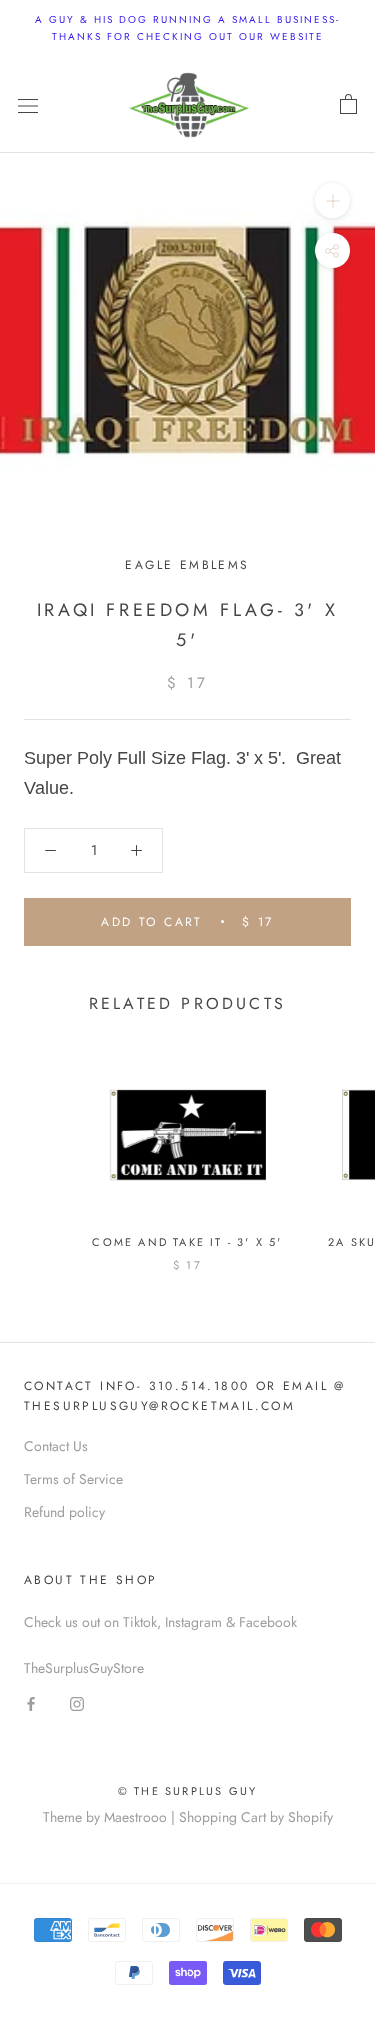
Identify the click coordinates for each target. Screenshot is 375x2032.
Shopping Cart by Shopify (256, 1817)
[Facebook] (31, 1702)
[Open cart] (348, 105)
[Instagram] (77, 1702)
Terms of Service (73, 1479)
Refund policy (64, 1512)
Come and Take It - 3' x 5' (187, 1242)
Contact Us (56, 1446)
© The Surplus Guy (187, 1791)
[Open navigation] (28, 105)
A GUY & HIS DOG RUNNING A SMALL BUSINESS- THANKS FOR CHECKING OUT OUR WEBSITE (187, 28)
